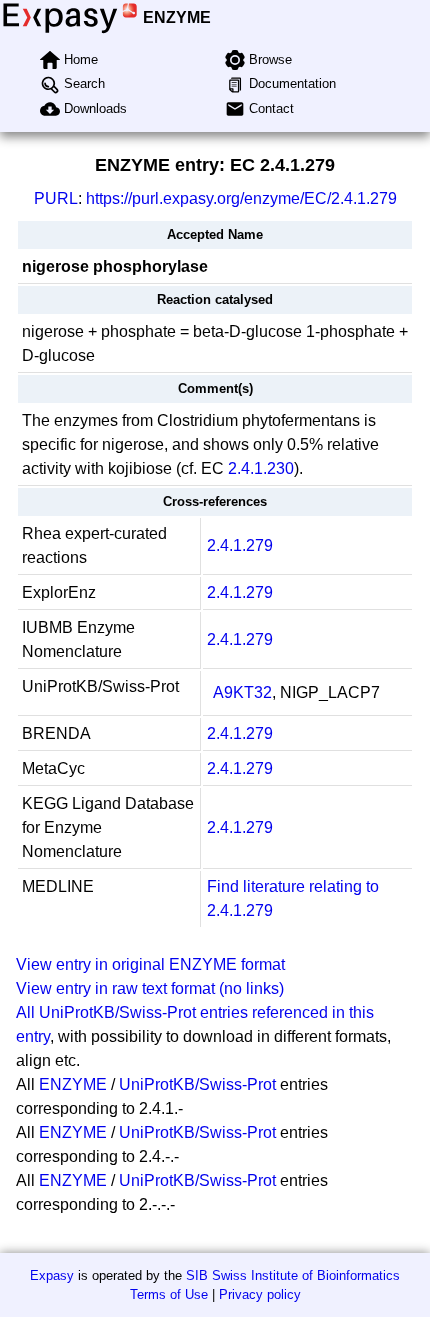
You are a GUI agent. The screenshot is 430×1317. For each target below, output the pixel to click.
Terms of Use (169, 1294)
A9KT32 (242, 692)
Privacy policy (260, 1294)
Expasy (52, 1275)
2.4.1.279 (240, 545)
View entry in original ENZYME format (150, 964)
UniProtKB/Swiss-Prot (197, 1084)
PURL (56, 198)
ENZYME (177, 17)
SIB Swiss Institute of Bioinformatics (293, 1275)
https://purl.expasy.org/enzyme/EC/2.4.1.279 (241, 198)
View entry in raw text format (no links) (150, 988)
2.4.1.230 (261, 468)
